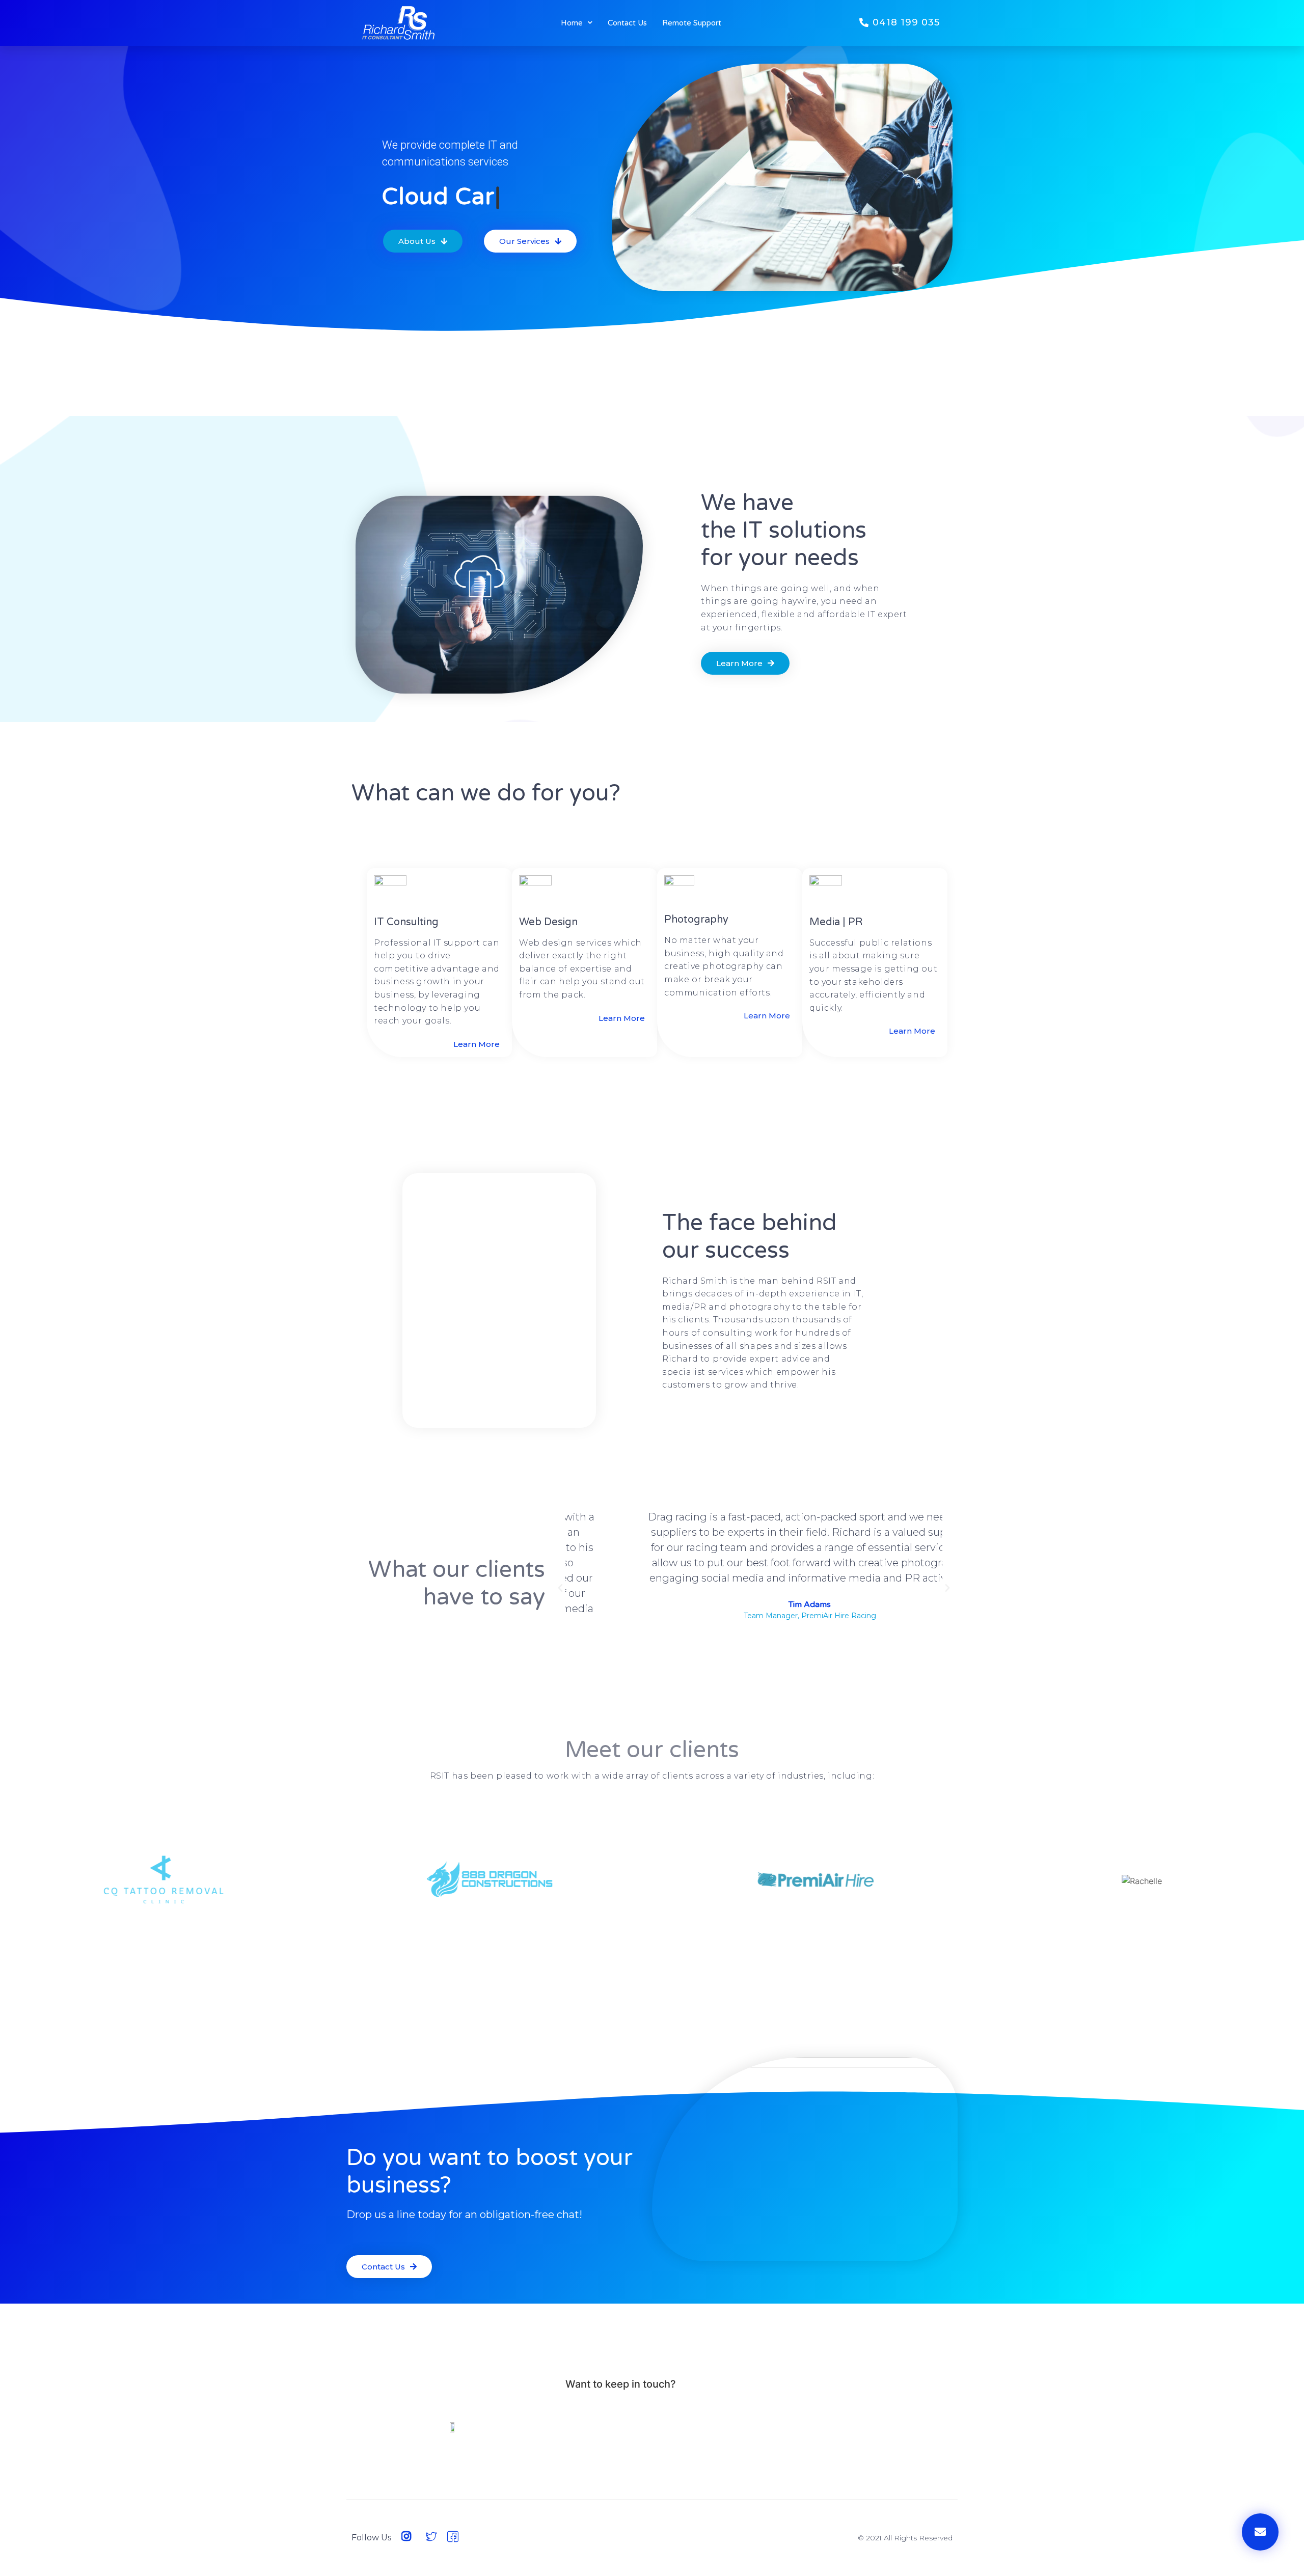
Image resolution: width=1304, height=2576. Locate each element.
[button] (900, 23)
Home (572, 23)
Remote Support (692, 23)
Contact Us (627, 23)
